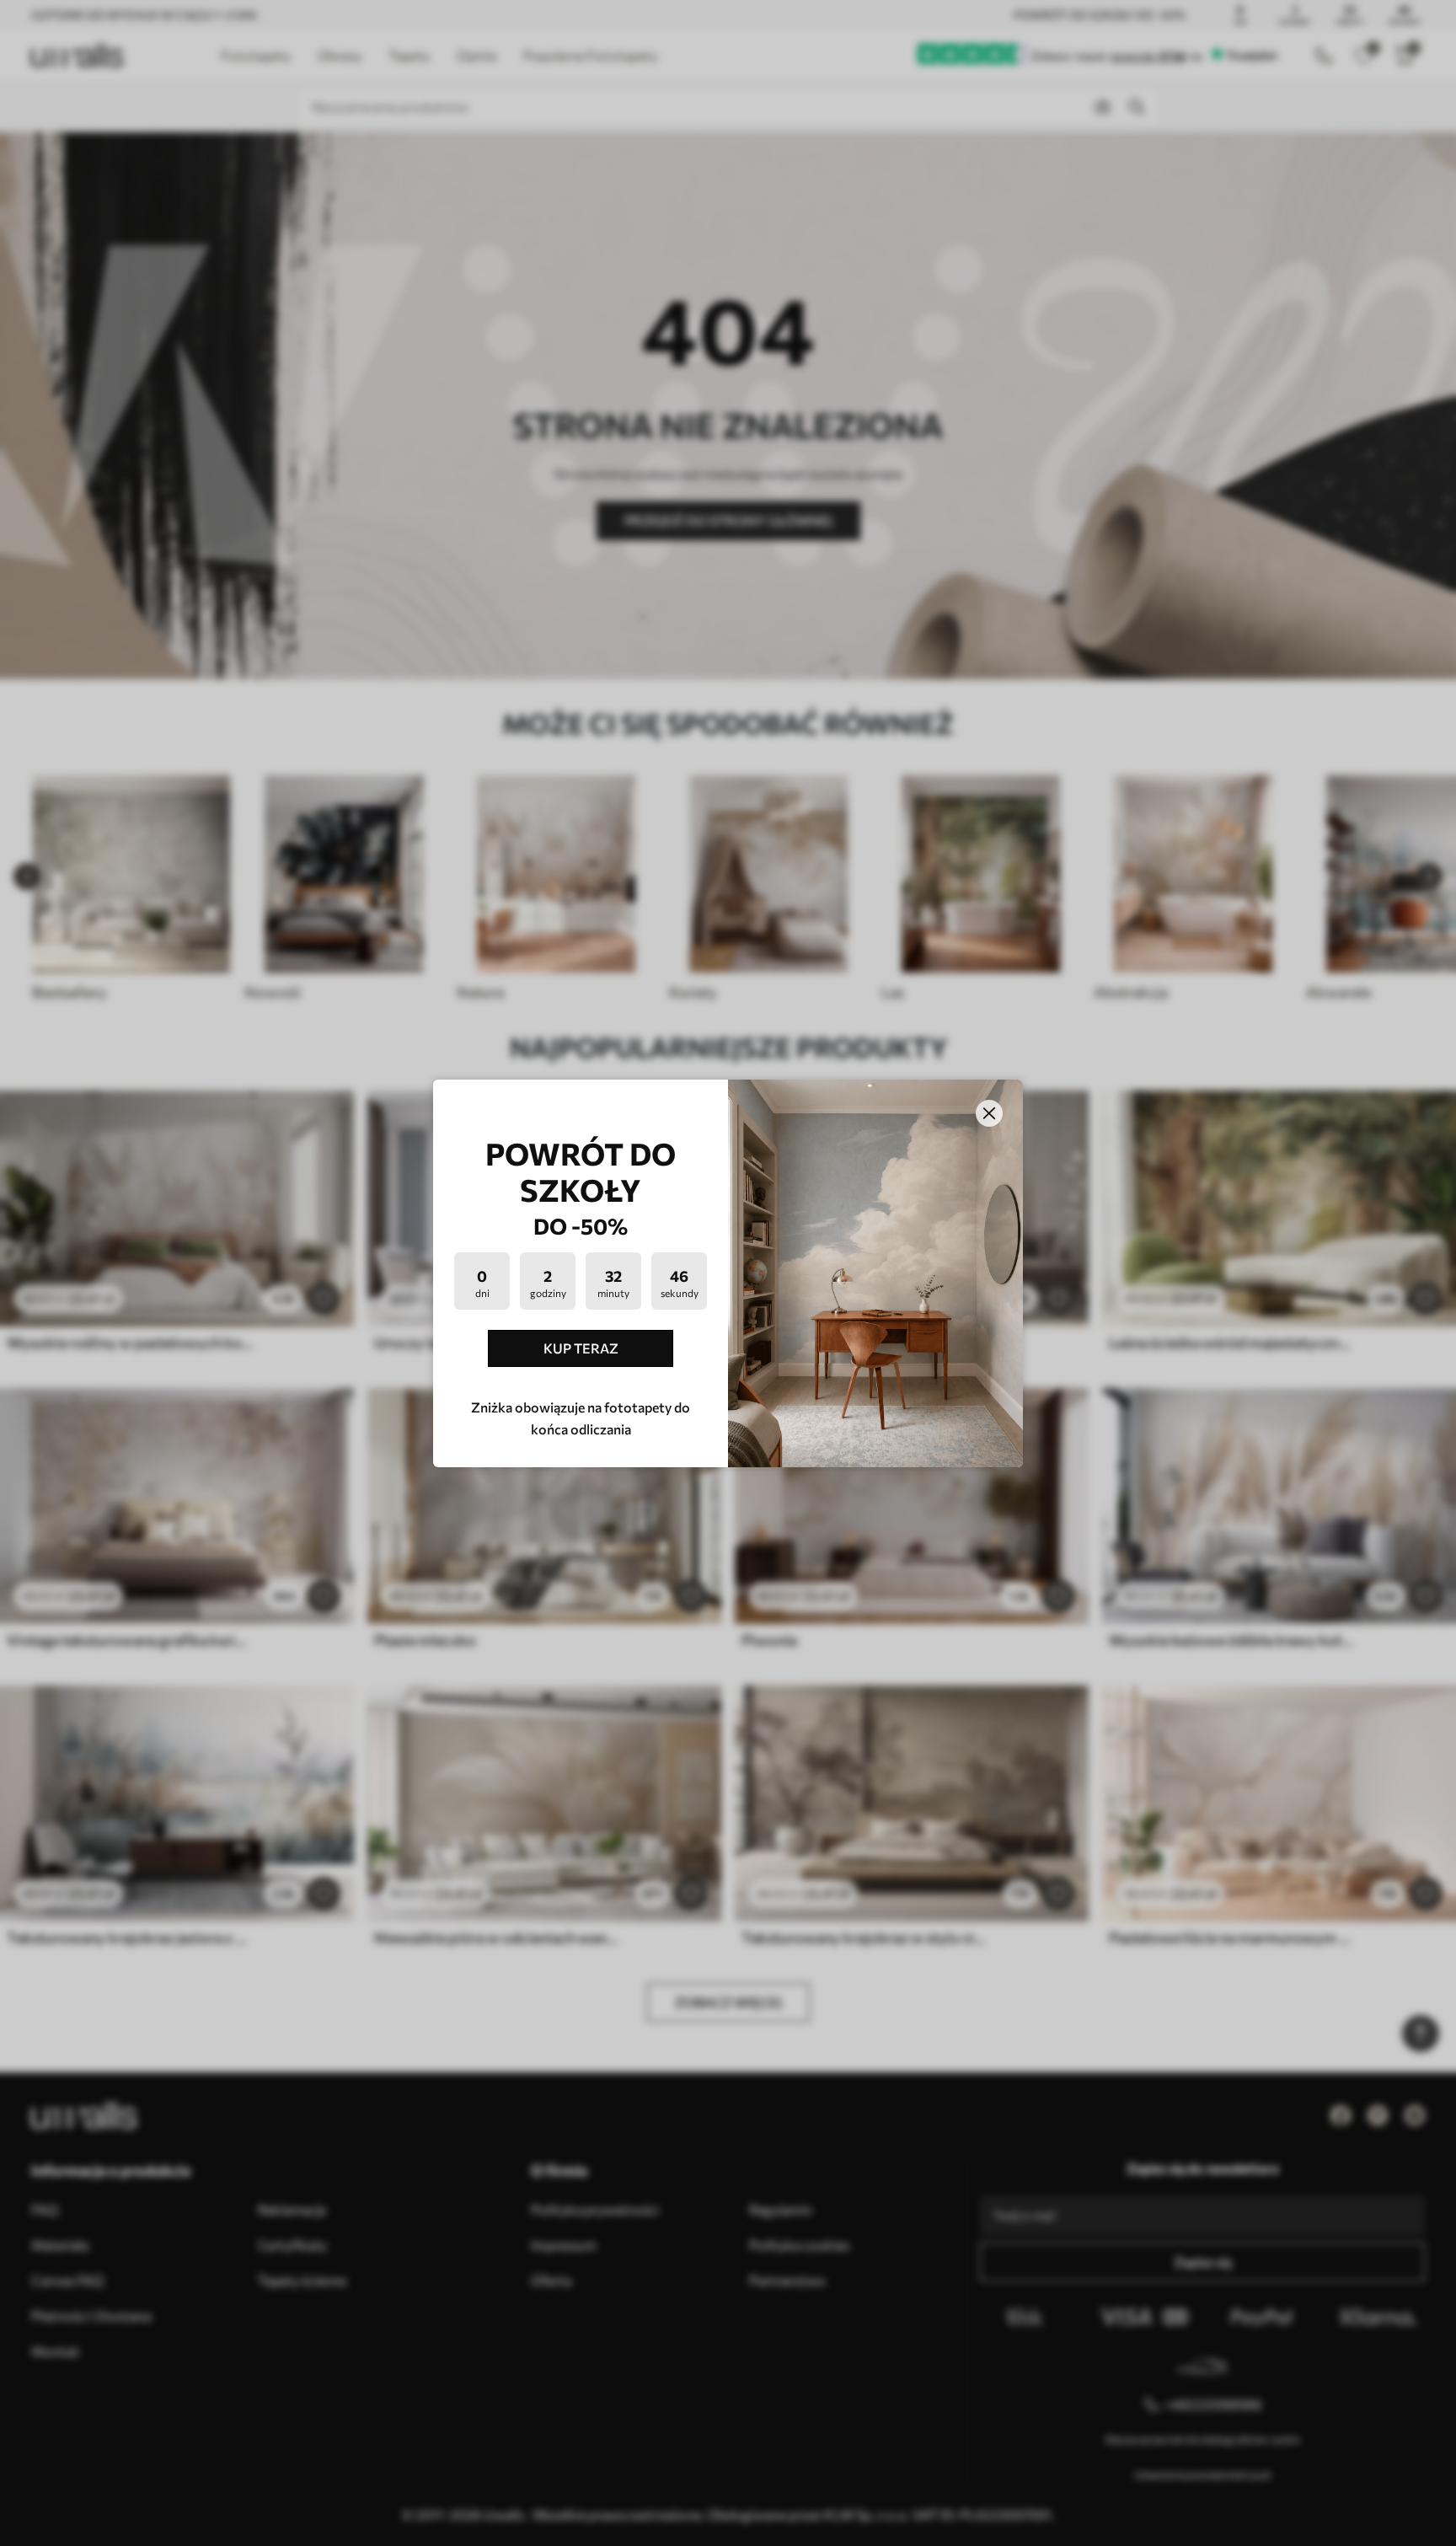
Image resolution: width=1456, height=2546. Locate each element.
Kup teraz (581, 1348)
